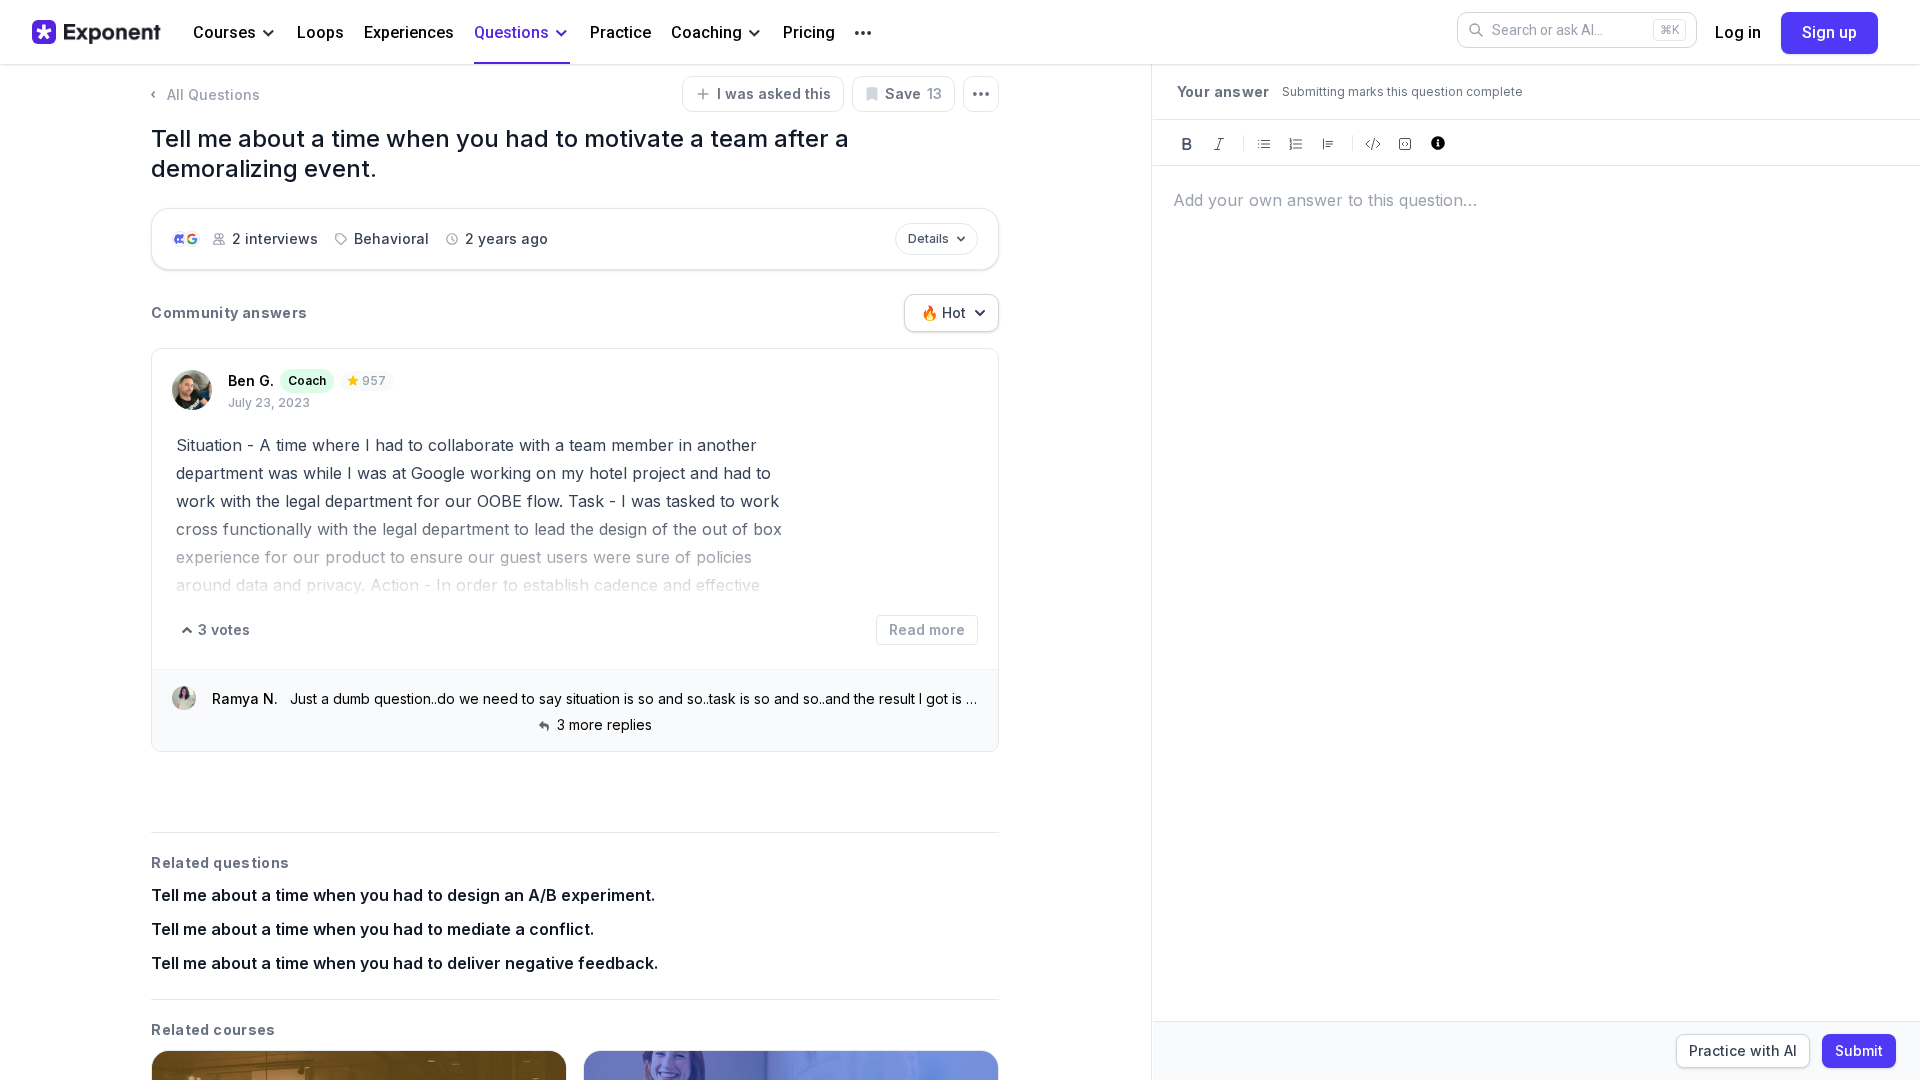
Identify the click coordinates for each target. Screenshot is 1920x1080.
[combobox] (951, 313)
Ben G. (251, 380)
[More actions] (981, 94)
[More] (863, 33)
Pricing (809, 32)
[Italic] (1219, 142)
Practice (620, 32)
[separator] (1152, 572)
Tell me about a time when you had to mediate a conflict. (372, 929)
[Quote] (1328, 142)
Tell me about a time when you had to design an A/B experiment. (403, 895)
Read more (927, 629)
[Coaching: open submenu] (754, 33)
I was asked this (774, 93)
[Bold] (1187, 142)
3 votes (224, 629)
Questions (511, 32)
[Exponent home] (96, 32)
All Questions (213, 94)
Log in (1738, 32)
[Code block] (1405, 142)
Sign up (1829, 32)
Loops (320, 32)
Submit (1859, 1050)
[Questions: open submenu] (561, 33)
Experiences (409, 32)
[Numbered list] (1296, 142)
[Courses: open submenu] (268, 33)
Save (913, 93)
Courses (224, 32)
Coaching (706, 32)
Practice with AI (1743, 1050)
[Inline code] (1373, 142)
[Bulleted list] (1264, 142)
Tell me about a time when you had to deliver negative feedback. (404, 963)
